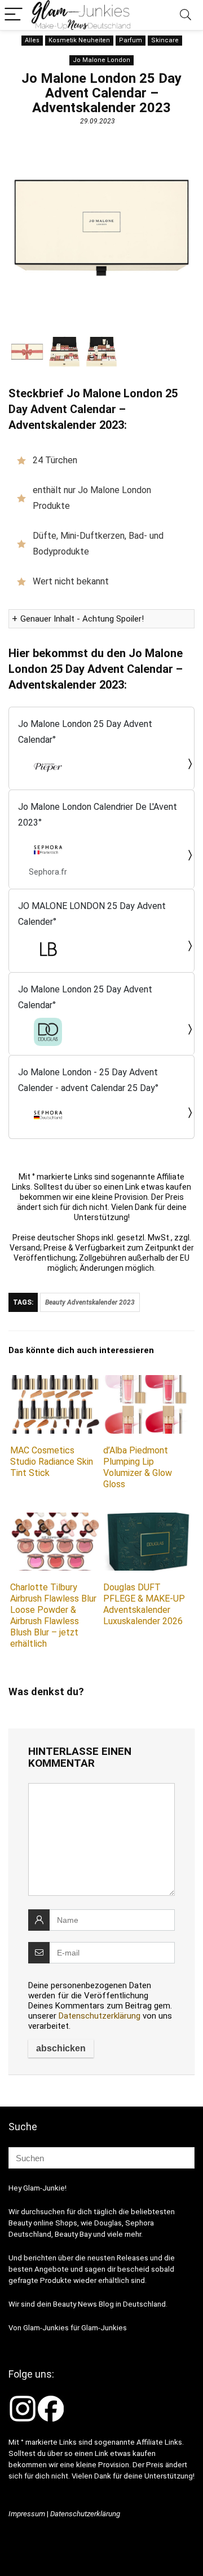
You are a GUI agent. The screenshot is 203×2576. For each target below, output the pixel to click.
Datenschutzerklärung (100, 2016)
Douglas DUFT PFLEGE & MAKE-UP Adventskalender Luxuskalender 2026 (144, 1604)
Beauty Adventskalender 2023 (90, 1302)
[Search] (186, 15)
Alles (32, 40)
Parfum (131, 40)
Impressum (27, 2514)
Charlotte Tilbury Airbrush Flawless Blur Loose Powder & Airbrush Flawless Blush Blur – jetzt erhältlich (53, 1615)
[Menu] (14, 15)
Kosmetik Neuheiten (79, 40)
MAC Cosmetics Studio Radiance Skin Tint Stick (52, 1462)
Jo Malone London (101, 60)
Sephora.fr (48, 872)
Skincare (165, 40)
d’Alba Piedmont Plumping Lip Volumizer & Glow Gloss (138, 1467)
